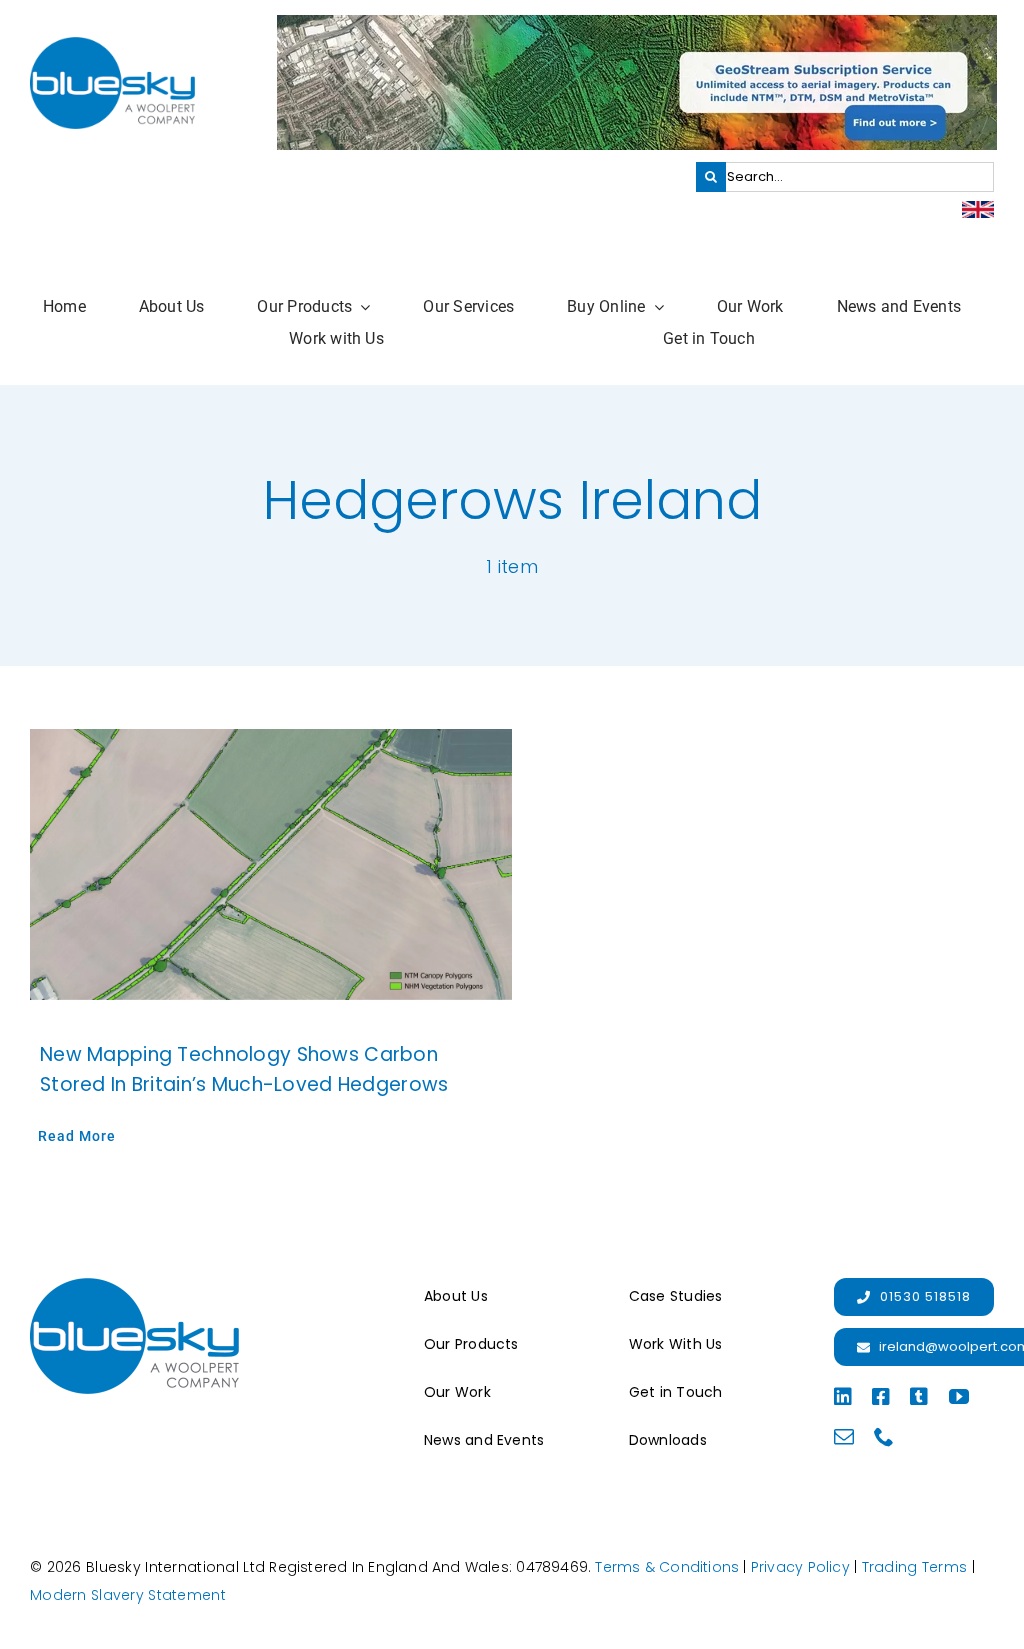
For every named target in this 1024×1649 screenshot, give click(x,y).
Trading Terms (915, 1567)
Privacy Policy (800, 1567)
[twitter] (919, 1397)
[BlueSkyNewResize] (112, 46)
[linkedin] (843, 1397)
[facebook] (881, 1397)
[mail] (844, 1437)
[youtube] (959, 1397)
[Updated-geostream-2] (637, 24)
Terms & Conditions (667, 1567)
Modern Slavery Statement (128, 1595)
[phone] (884, 1437)
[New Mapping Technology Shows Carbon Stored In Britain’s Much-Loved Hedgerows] (271, 864)
